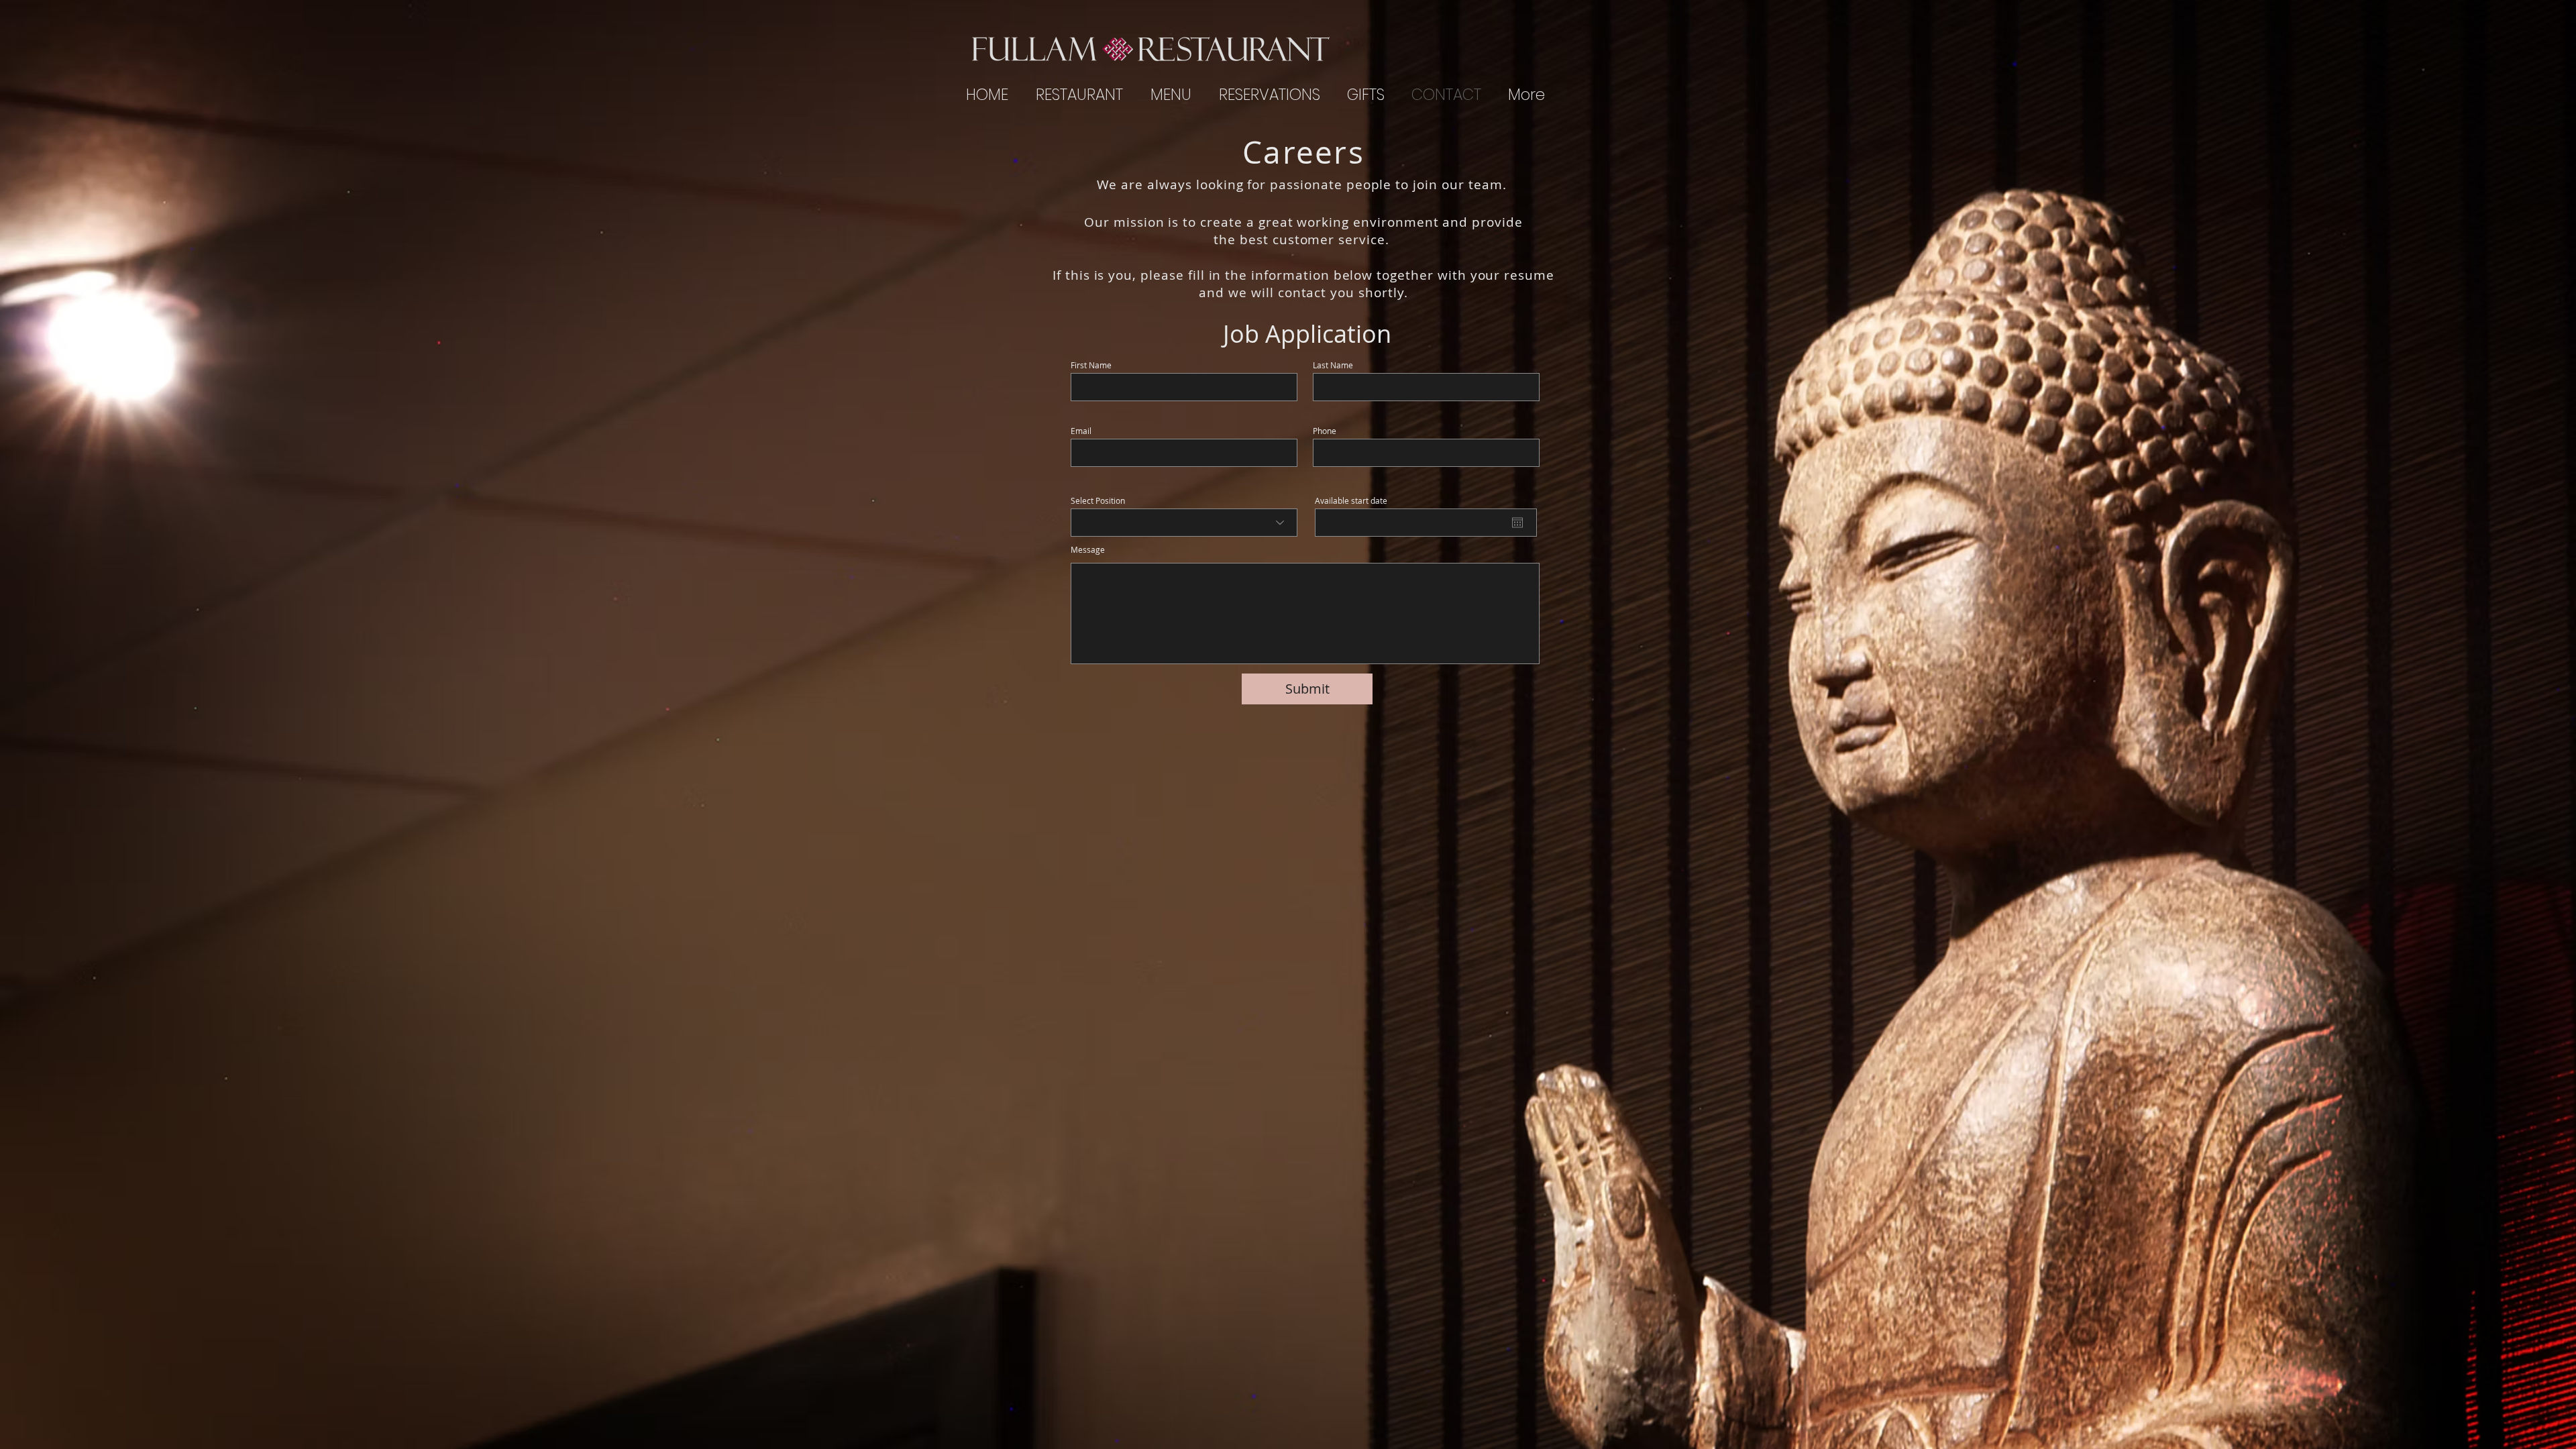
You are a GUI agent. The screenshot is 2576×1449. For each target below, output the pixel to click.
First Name (1091, 365)
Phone (1325, 431)
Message (1088, 549)
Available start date (1356, 500)
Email (1081, 431)
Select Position (1098, 500)
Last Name (1333, 365)
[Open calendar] (1517, 523)
